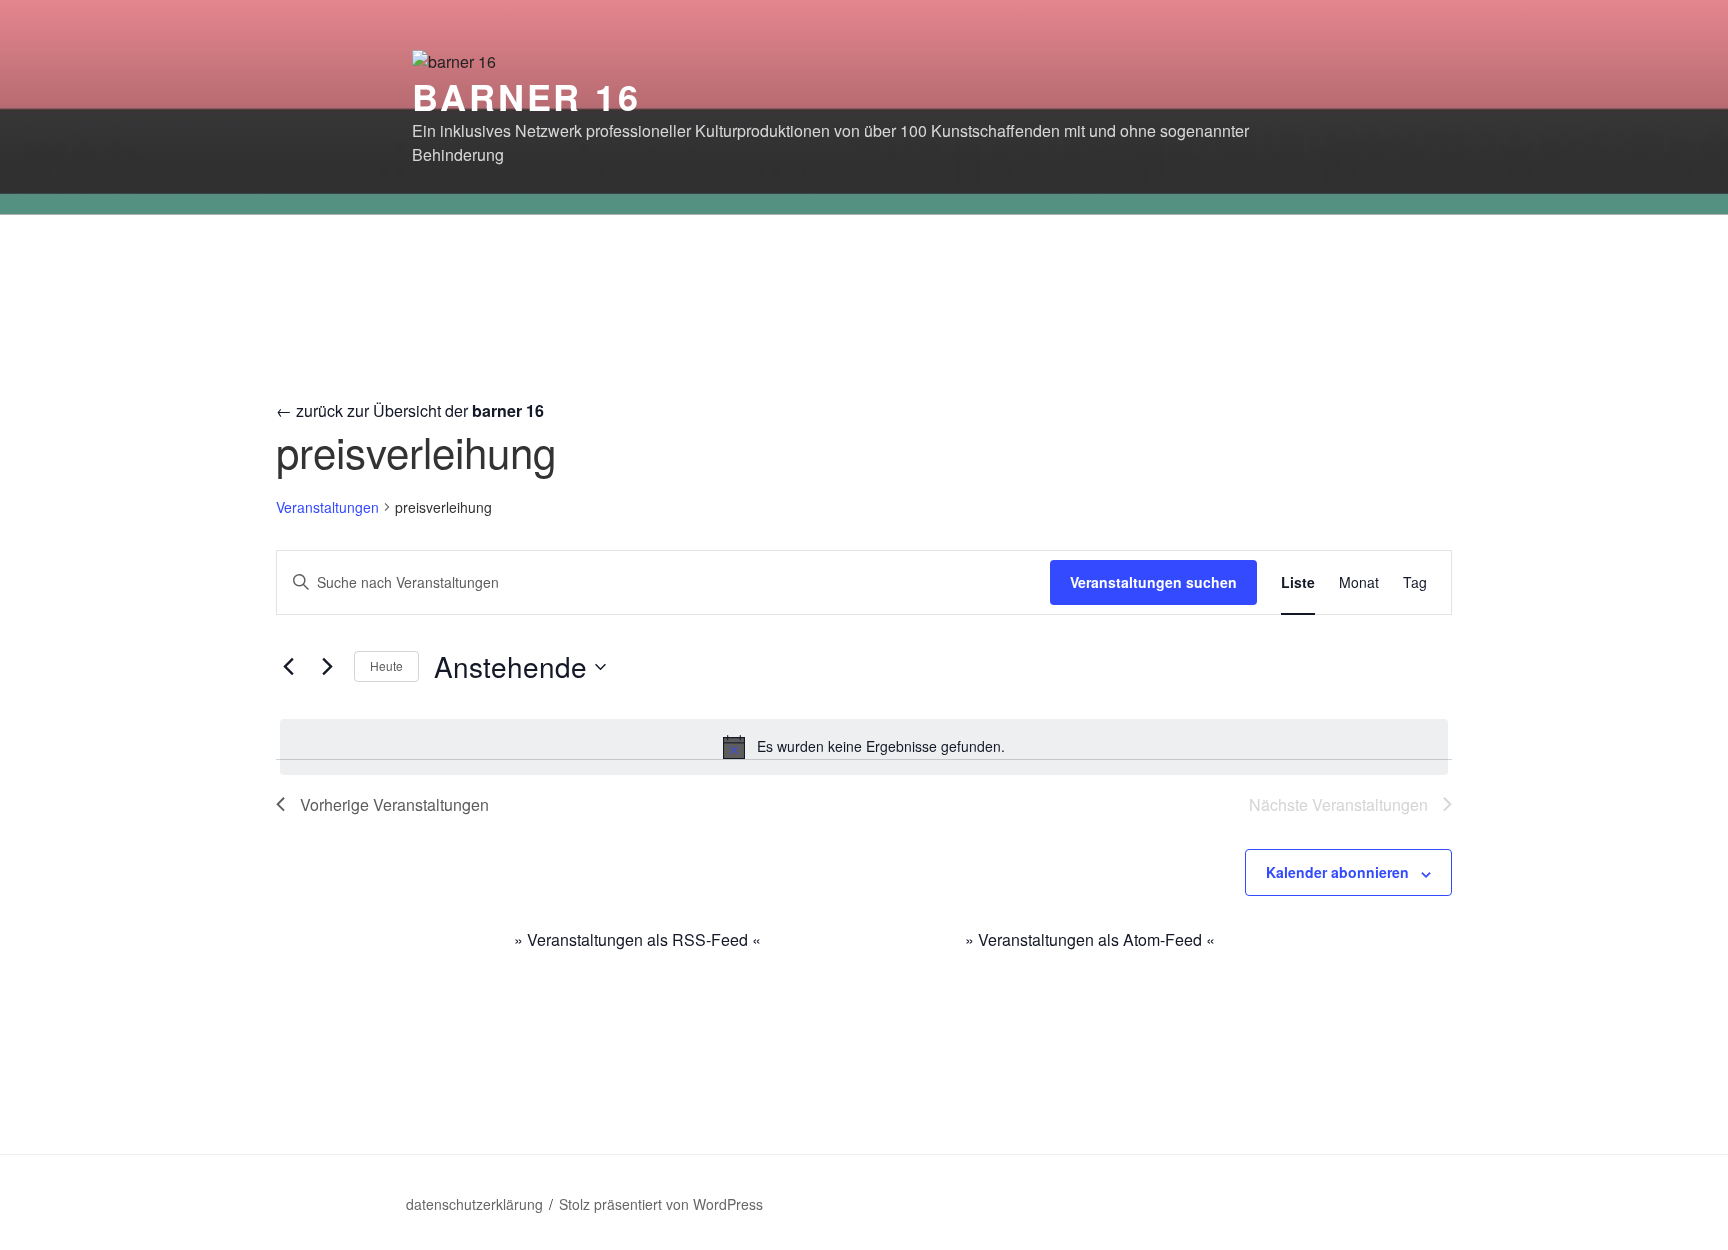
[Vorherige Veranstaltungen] (288, 667)
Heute (386, 665)
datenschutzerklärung (474, 1204)
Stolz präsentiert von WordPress (661, 1204)
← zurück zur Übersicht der (410, 410)
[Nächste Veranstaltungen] (327, 667)
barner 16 (526, 96)
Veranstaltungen (327, 507)
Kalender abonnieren (1337, 872)
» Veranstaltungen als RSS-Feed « (637, 939)
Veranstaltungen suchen (1153, 582)
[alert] (864, 747)
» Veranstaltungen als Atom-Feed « (1090, 939)
